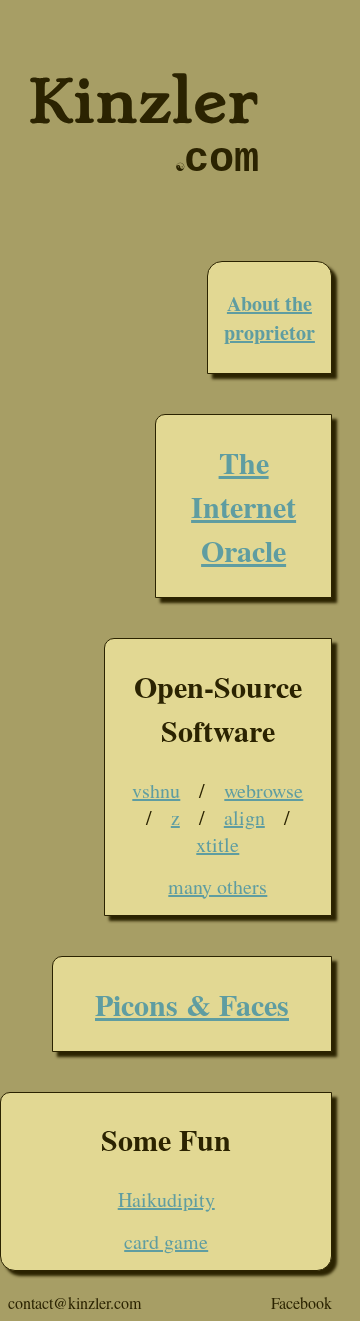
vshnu (156, 790)
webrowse (263, 790)
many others (217, 886)
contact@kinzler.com (74, 1302)
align (244, 817)
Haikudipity (166, 1199)
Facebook (301, 1302)
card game (166, 1241)
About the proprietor (269, 318)
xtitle (217, 844)
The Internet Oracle (243, 506)
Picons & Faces (192, 1004)
